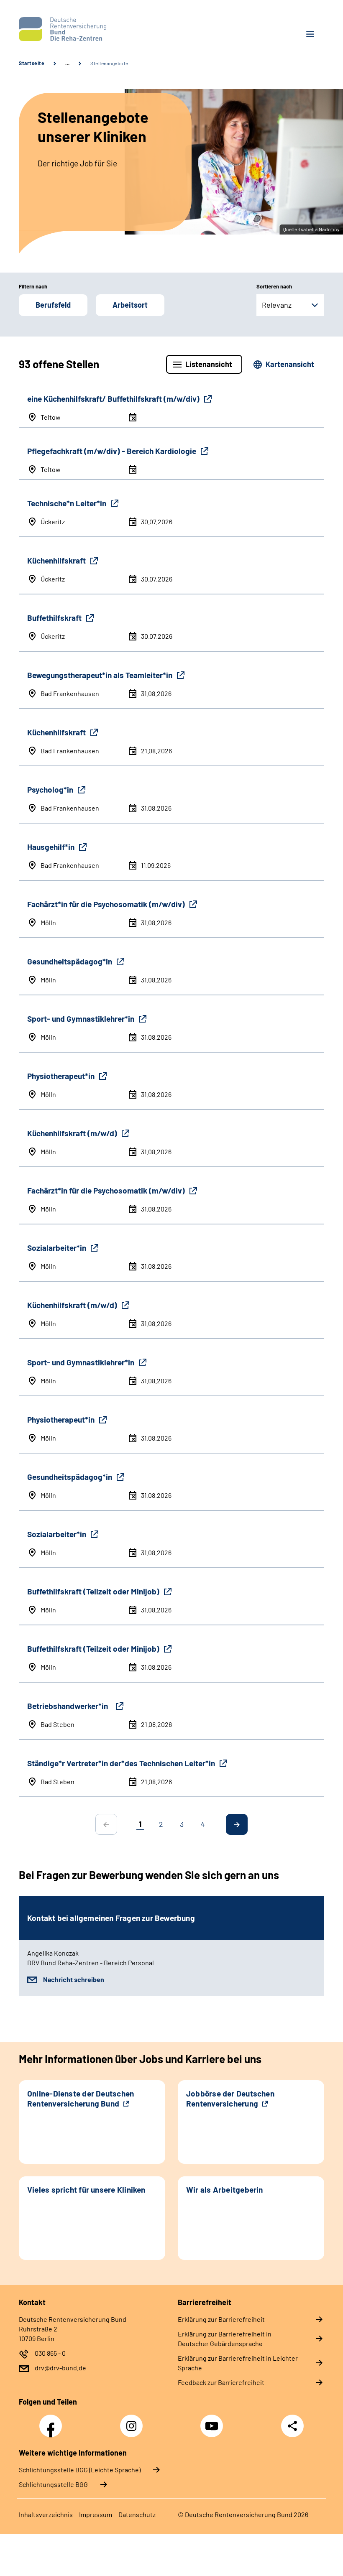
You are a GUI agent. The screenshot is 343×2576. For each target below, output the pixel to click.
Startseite (32, 63)
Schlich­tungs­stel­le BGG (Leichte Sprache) (80, 2470)
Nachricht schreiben (74, 1979)
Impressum (96, 2514)
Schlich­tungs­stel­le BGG (53, 2484)
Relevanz (277, 305)
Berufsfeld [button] (53, 305)
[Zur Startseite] (92, 29)
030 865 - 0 (50, 2353)
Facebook (53, 2421)
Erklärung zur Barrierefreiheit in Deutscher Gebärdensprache (225, 2339)
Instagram (133, 2421)
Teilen (292, 2426)
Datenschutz (137, 2514)
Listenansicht (209, 364)
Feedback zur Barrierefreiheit (221, 2382)
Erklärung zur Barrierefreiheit (221, 2319)
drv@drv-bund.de (60, 2368)
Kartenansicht (290, 364)
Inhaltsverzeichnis (46, 2514)
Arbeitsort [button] (130, 305)
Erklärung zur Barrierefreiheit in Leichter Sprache (238, 2363)
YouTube (213, 2421)
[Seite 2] (237, 1824)
